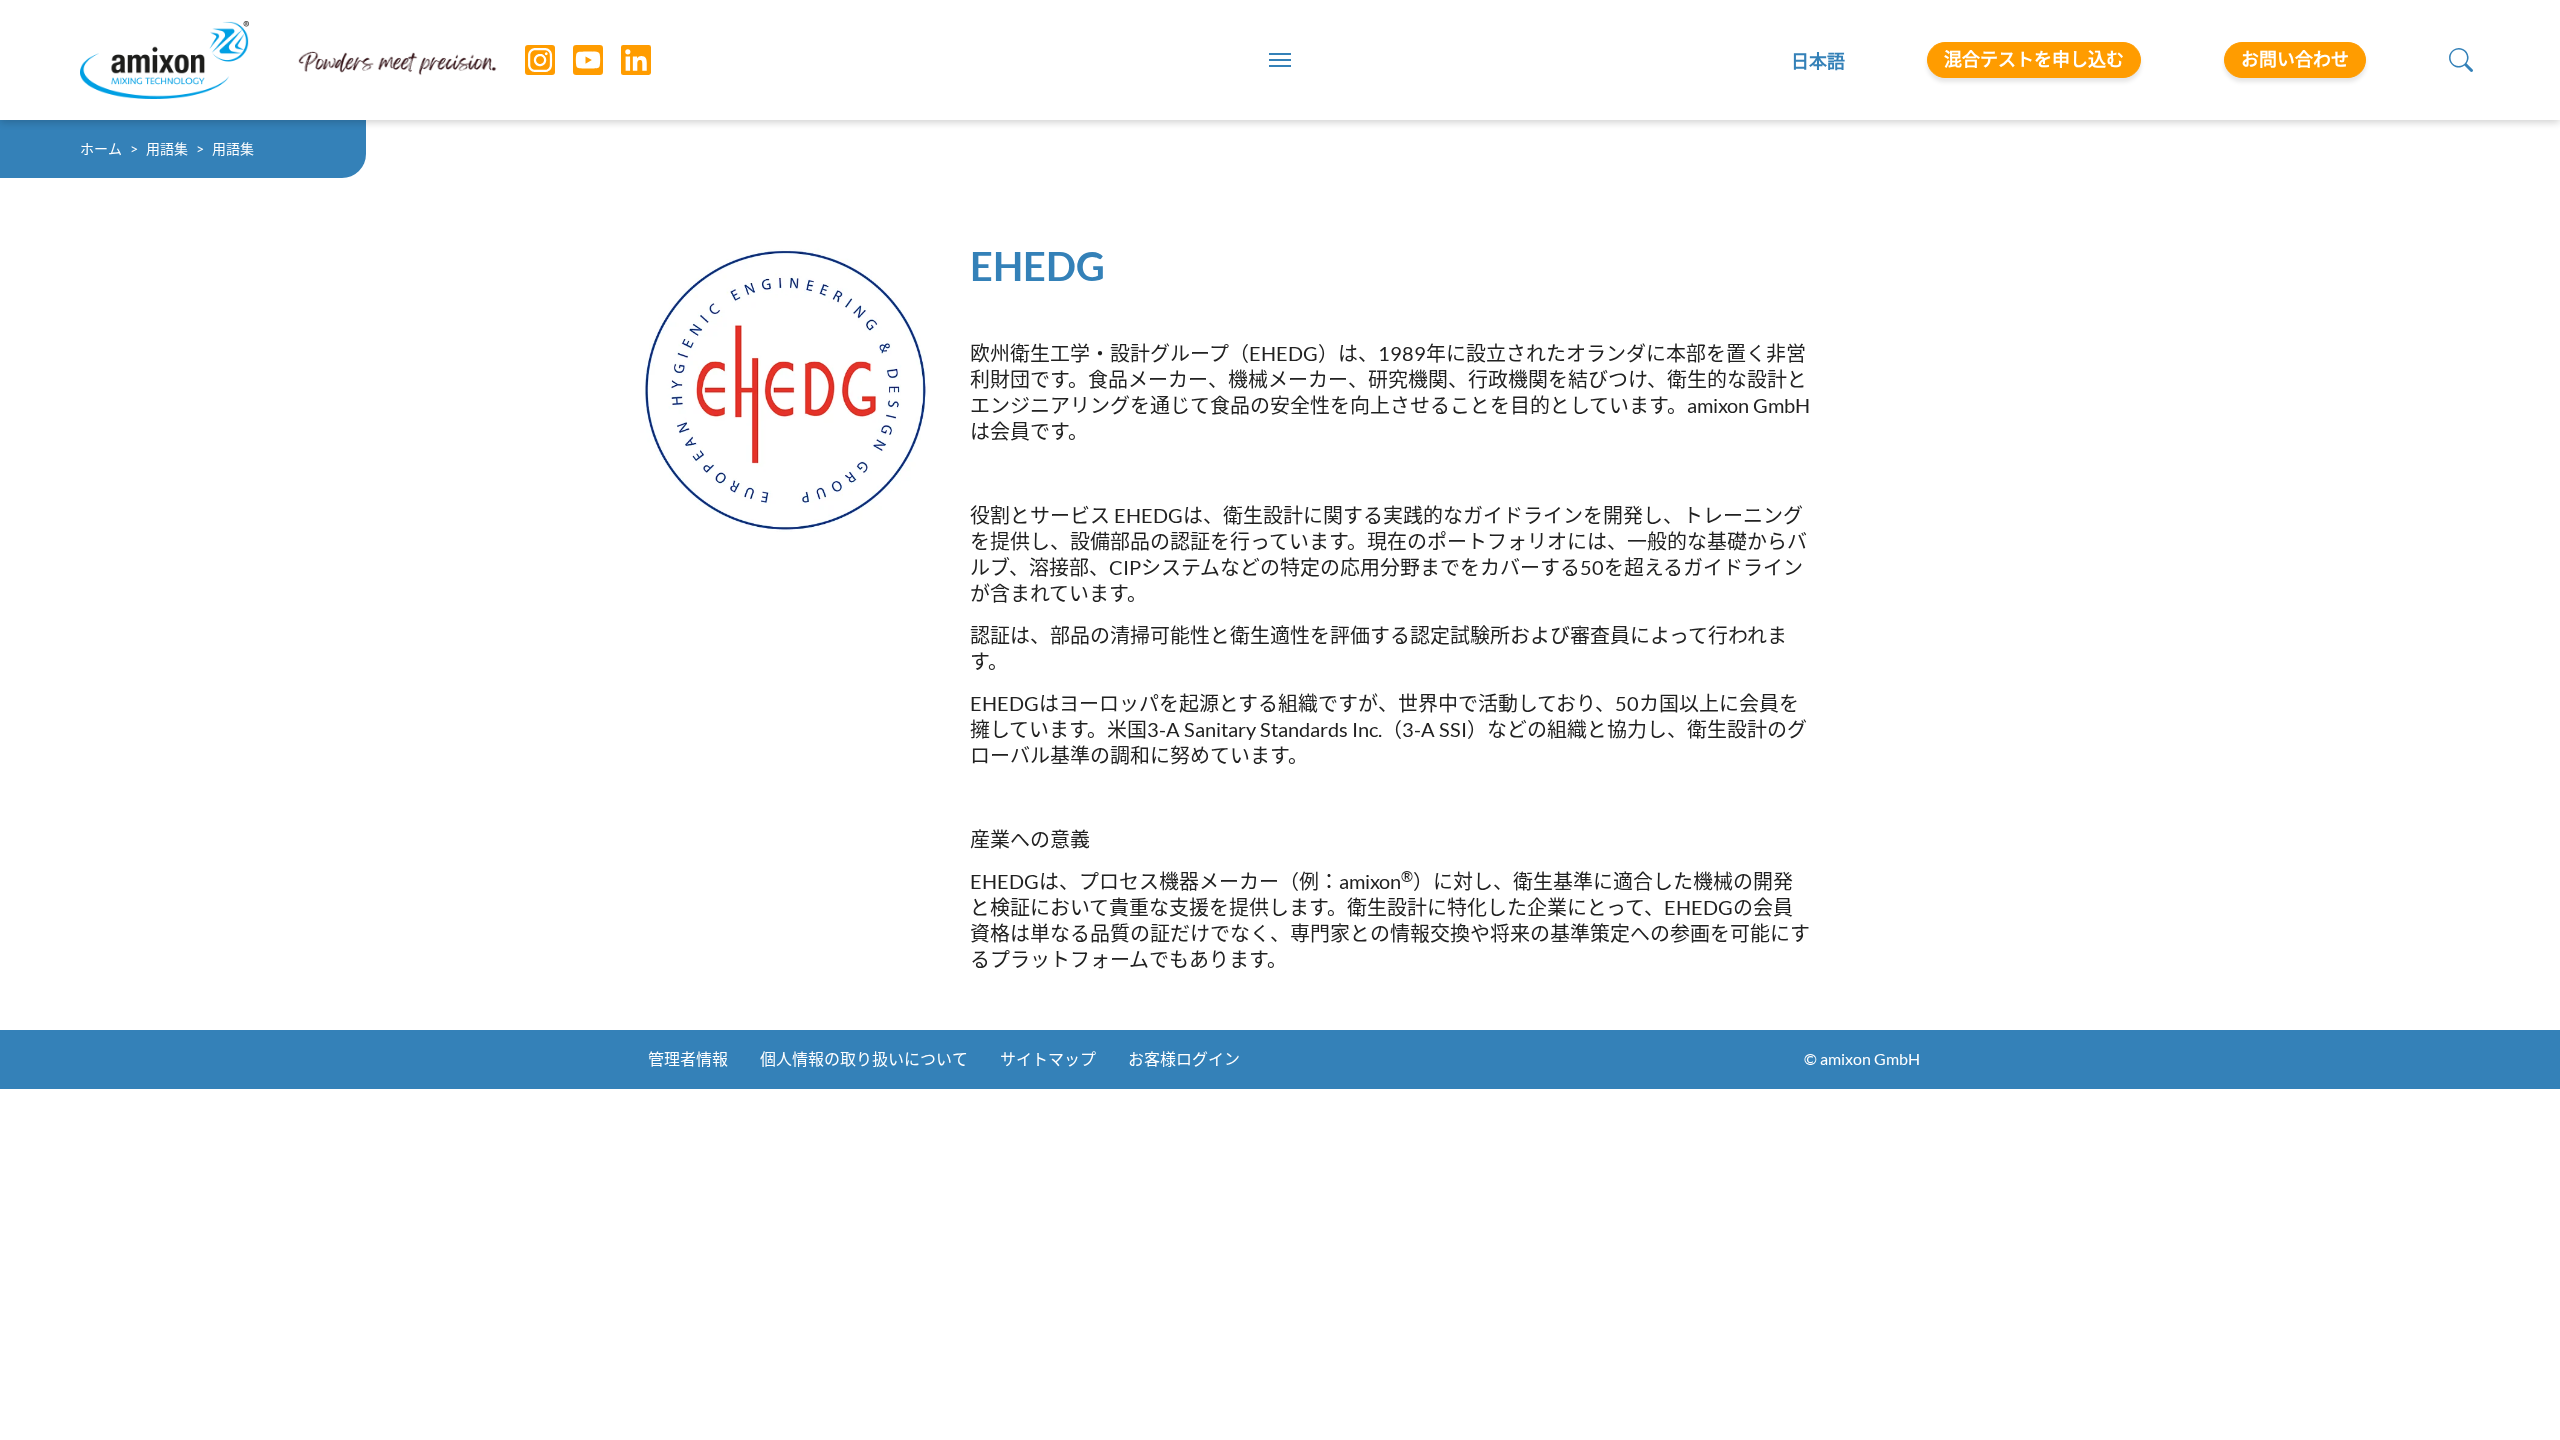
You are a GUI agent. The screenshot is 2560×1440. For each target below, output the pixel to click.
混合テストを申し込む (2034, 59)
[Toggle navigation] (1280, 60)
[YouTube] (573, 60)
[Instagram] (525, 60)
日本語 (1818, 61)
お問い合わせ (2295, 59)
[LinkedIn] (621, 60)
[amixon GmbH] (164, 59)
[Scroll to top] (2510, 1390)
